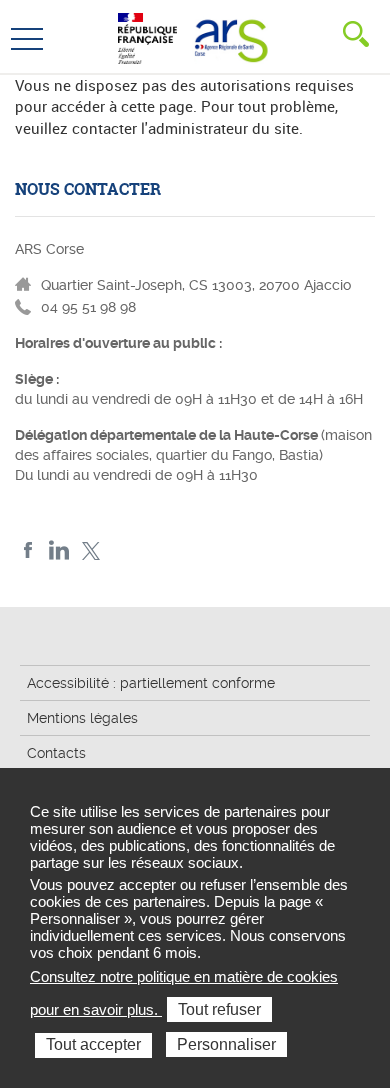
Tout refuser (219, 1009)
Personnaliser (226, 1044)
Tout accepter (93, 1044)
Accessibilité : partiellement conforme (151, 683)
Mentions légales (82, 718)
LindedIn (59, 550)
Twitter (90, 550)
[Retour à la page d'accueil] (228, 36)
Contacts (56, 753)
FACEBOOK (28, 550)
